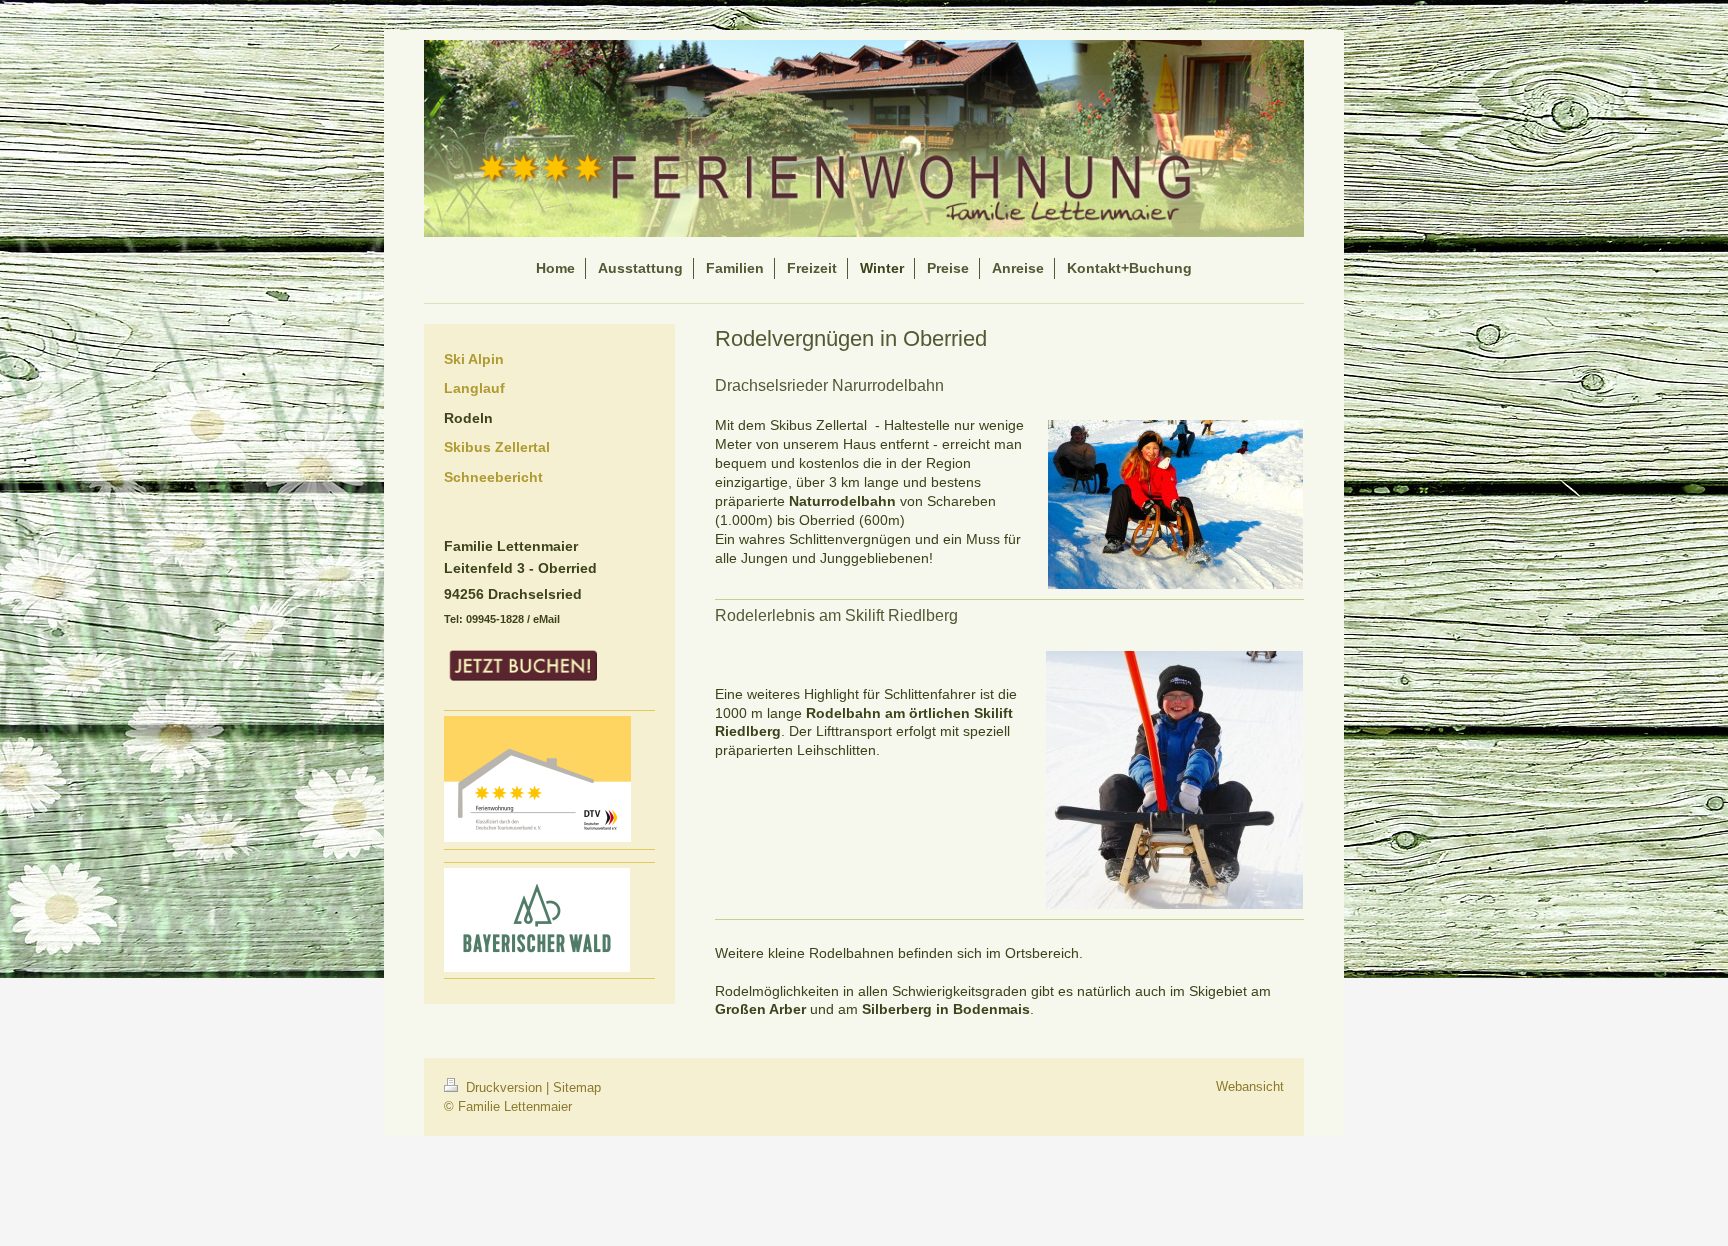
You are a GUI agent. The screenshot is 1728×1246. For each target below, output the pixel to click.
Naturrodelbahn (842, 501)
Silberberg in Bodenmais (946, 1009)
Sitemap (577, 1087)
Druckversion (504, 1087)
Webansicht (1250, 1086)
